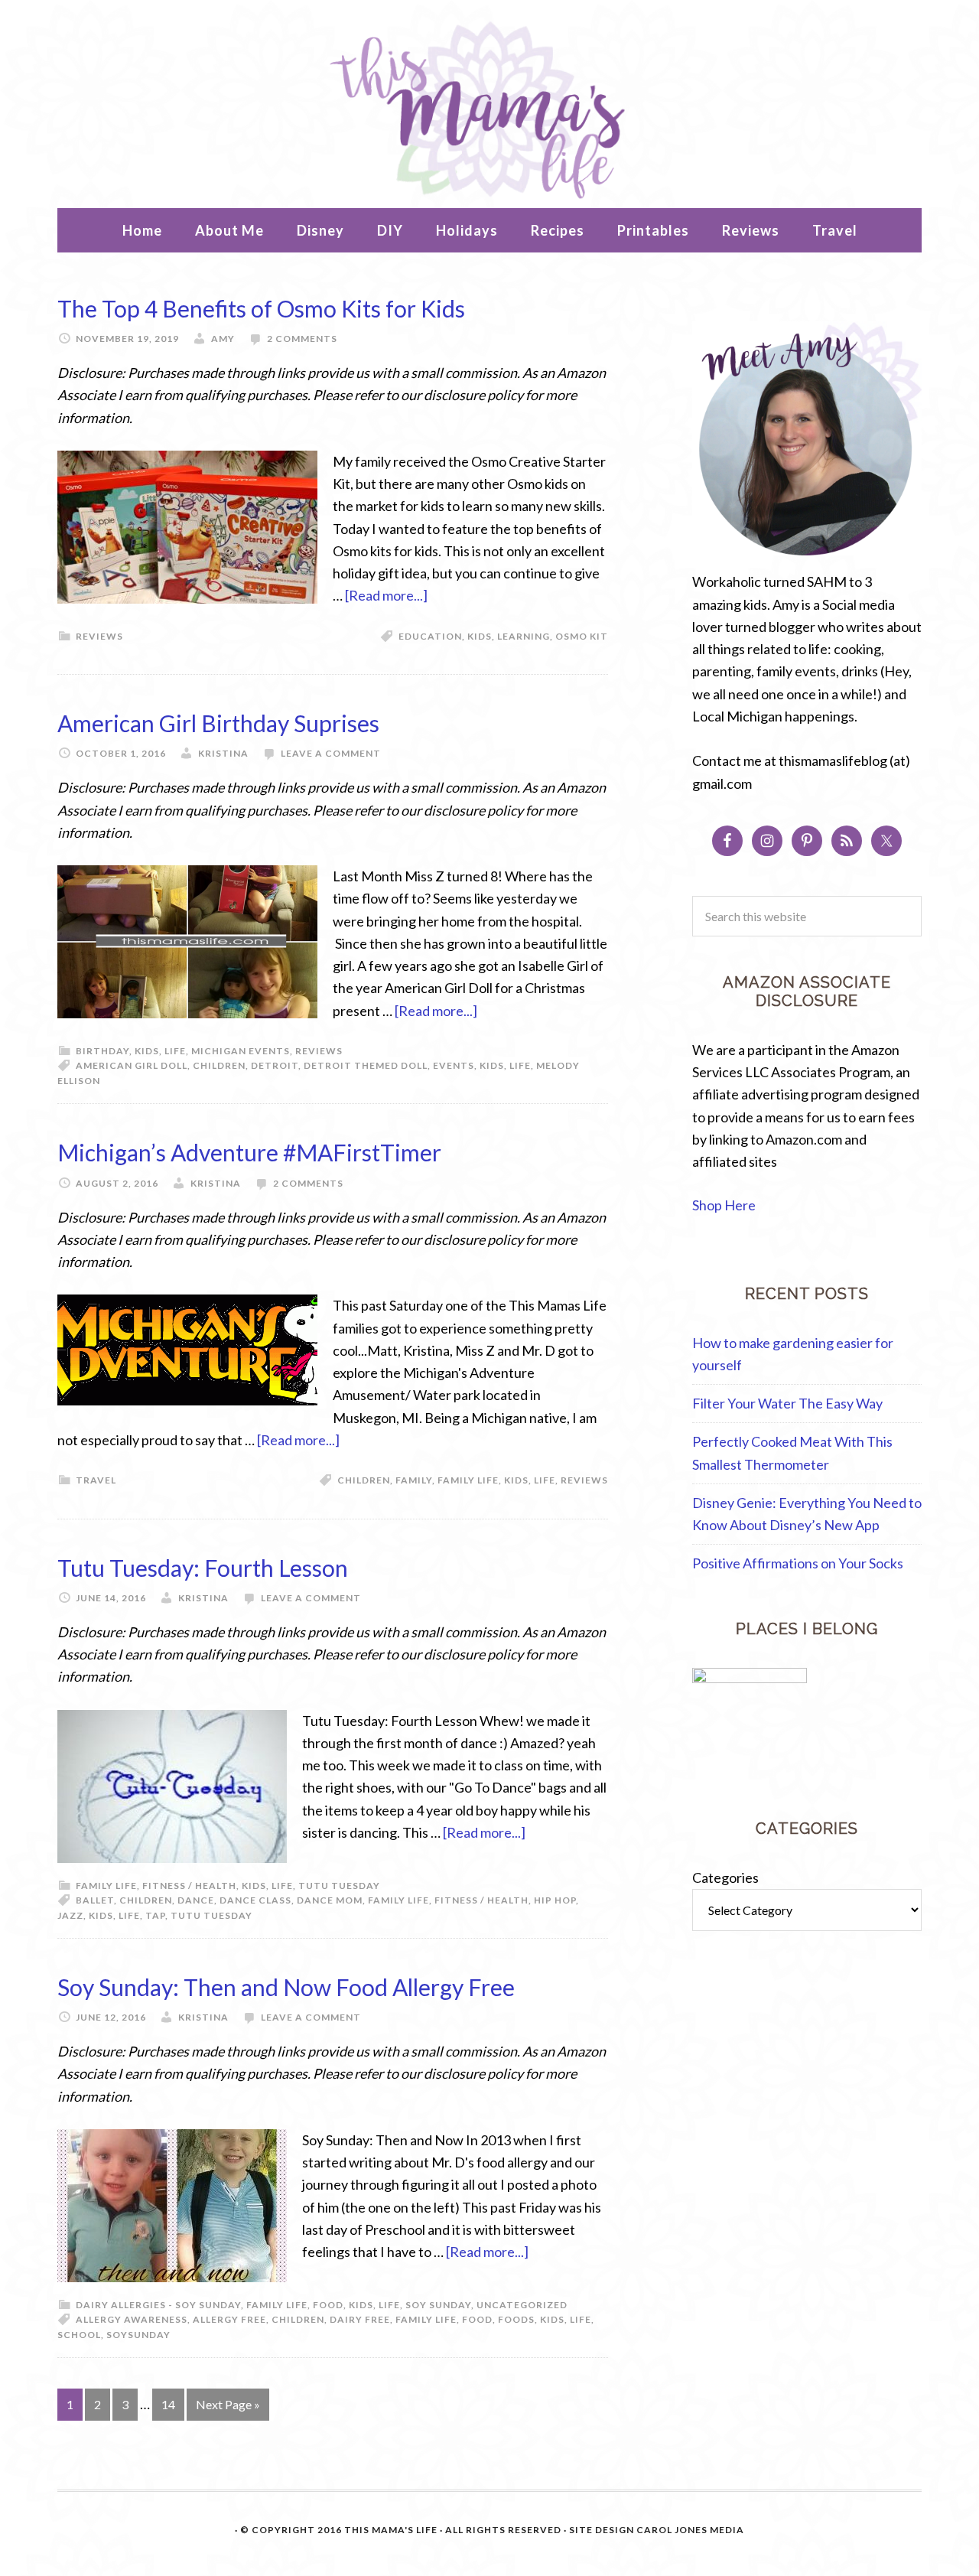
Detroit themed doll (366, 1065)
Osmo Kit (582, 636)
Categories (725, 1877)
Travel (96, 1480)
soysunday (138, 2335)
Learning (524, 636)
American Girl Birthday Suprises (218, 723)
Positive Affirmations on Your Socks (798, 1563)
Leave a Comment (331, 753)
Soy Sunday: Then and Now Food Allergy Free (286, 1987)
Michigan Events (241, 1051)
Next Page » (228, 2404)
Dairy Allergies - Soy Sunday (158, 2305)
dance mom (330, 1900)
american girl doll (132, 1065)
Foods (516, 2319)
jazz (70, 1915)
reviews (584, 1480)
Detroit (275, 1065)
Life (175, 1051)
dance (196, 1900)
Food (328, 2305)
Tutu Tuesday (339, 1886)
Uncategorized (522, 2305)
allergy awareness (132, 2319)
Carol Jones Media (690, 2530)
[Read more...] (386, 595)
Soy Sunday (438, 2305)
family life (468, 1480)
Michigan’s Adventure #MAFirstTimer (249, 1152)
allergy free (229, 2319)
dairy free (360, 2319)
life (520, 1065)
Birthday (102, 1051)
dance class (255, 1900)
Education (430, 636)
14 (168, 2404)
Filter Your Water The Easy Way (787, 1403)
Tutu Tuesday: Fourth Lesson (203, 1568)
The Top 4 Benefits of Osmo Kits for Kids (261, 308)
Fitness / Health (189, 1886)
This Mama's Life (489, 108)
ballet (95, 1900)
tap (155, 1915)
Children (219, 1065)
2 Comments (302, 339)
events (454, 1065)
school (79, 2335)
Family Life (106, 1886)
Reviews (99, 636)
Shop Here (724, 1205)
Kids (480, 636)
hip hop (555, 1900)
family (414, 1480)
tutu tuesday (211, 1915)
